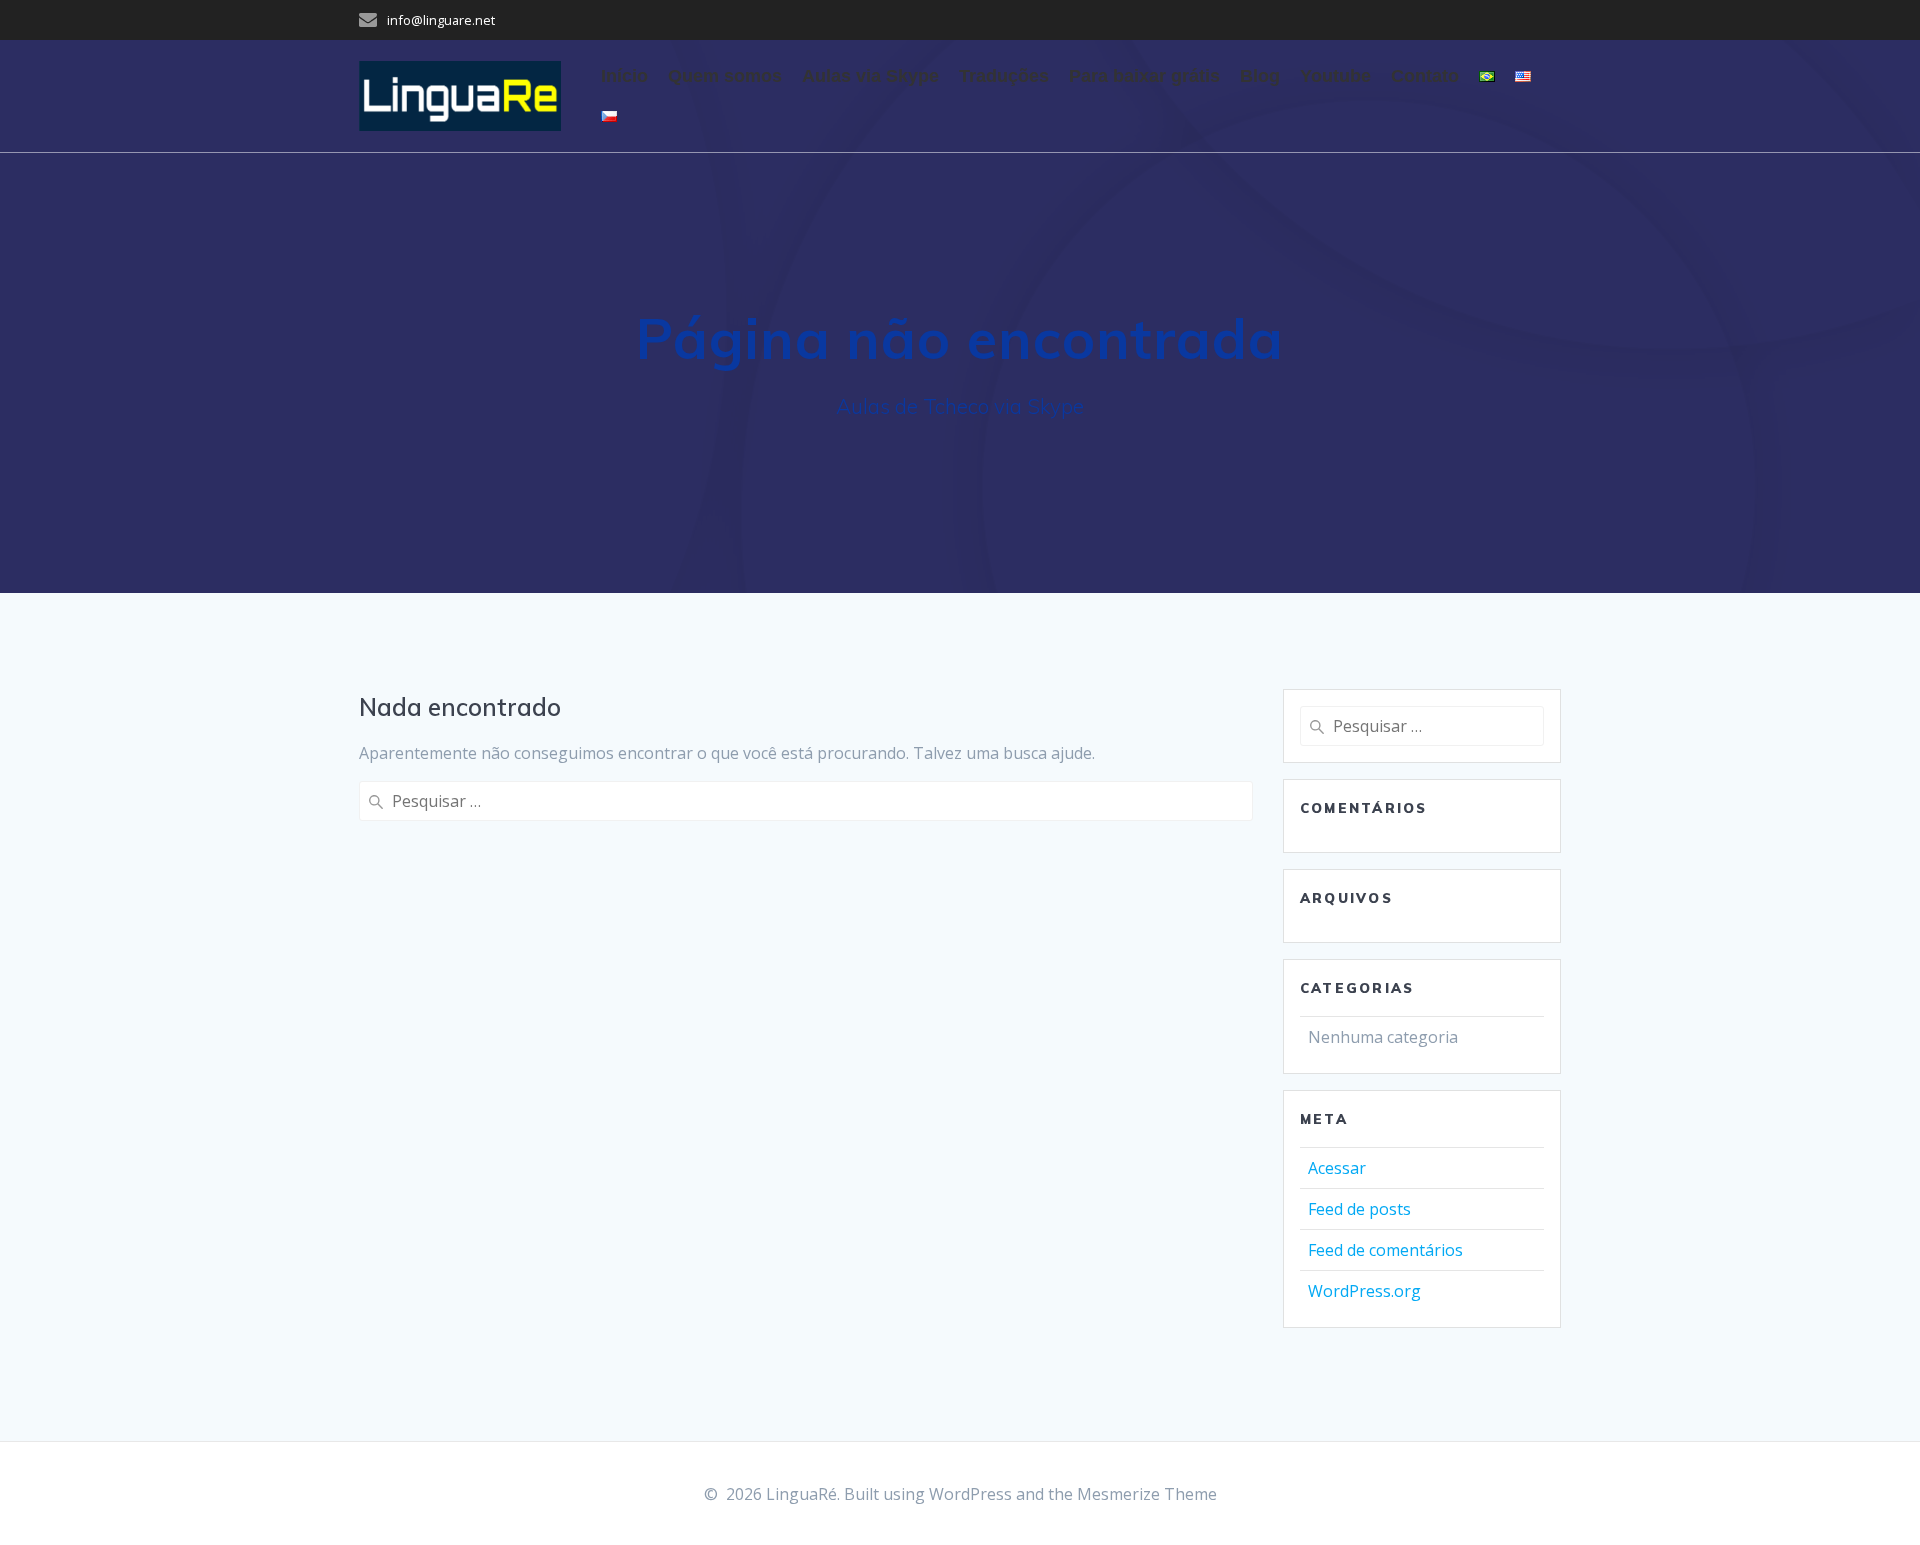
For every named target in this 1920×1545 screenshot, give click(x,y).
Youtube (1335, 76)
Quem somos (725, 76)
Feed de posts (1359, 1209)
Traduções (1004, 76)
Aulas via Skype (870, 76)
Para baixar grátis (1144, 76)
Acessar (1337, 1168)
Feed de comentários (1385, 1250)
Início (624, 76)
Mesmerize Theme (1147, 1494)
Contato (1425, 76)
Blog (1260, 76)
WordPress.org (1364, 1291)
